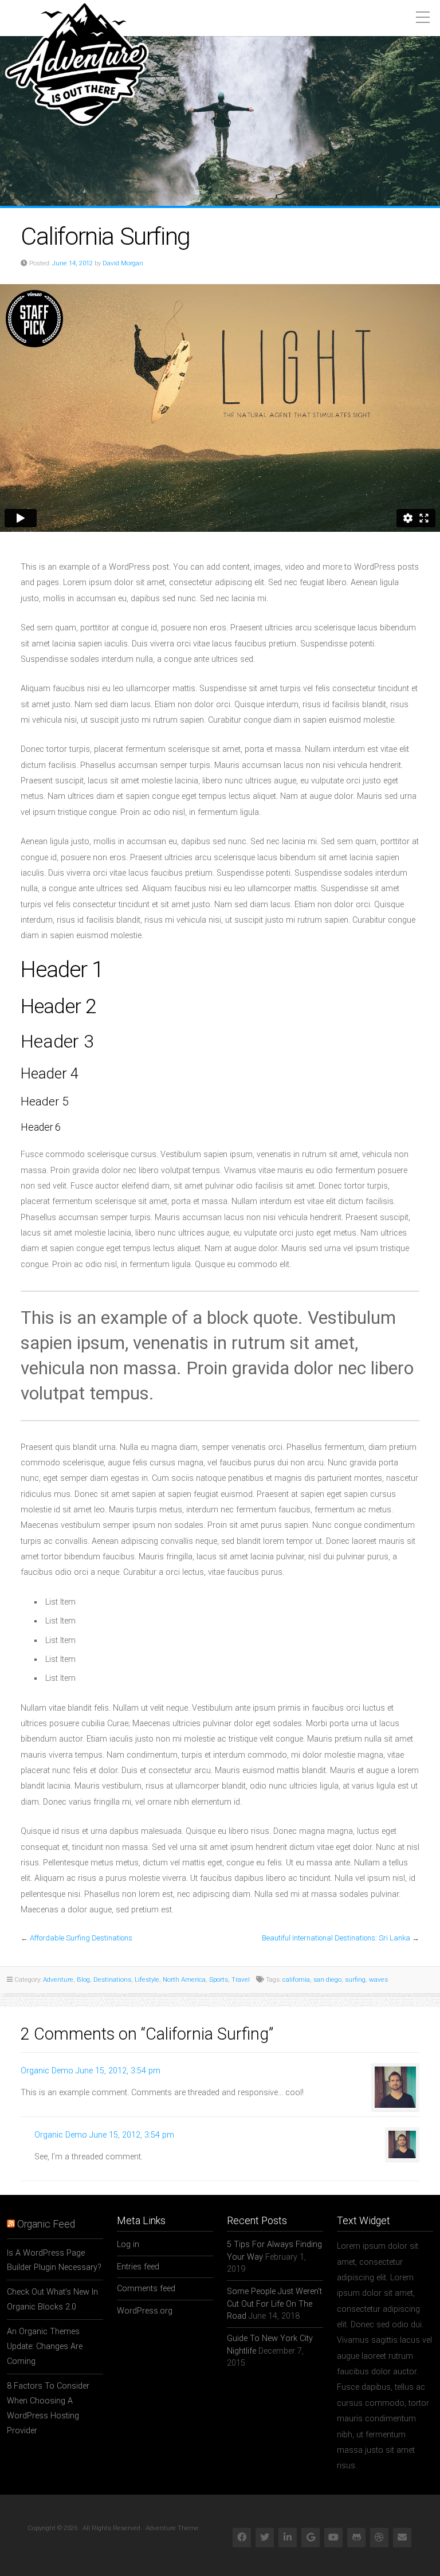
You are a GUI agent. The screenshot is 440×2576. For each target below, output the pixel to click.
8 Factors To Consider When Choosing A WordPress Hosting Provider (48, 2408)
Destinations (112, 1979)
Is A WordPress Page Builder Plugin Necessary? (54, 2261)
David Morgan (123, 263)
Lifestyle (147, 1979)
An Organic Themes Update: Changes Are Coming (45, 2346)
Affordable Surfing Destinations (81, 1938)
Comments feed (146, 2289)
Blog (83, 1979)
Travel (241, 1979)
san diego (327, 1979)
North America (184, 1979)
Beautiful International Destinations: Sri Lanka (336, 1938)
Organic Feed (46, 2224)
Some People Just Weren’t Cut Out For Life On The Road (274, 2304)
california (296, 1979)
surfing (355, 1979)
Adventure (58, 1979)
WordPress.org (145, 2311)
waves (378, 1979)
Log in (128, 2244)
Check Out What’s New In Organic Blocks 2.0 (52, 2299)
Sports (219, 1979)
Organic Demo (47, 2071)
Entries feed (138, 2267)
